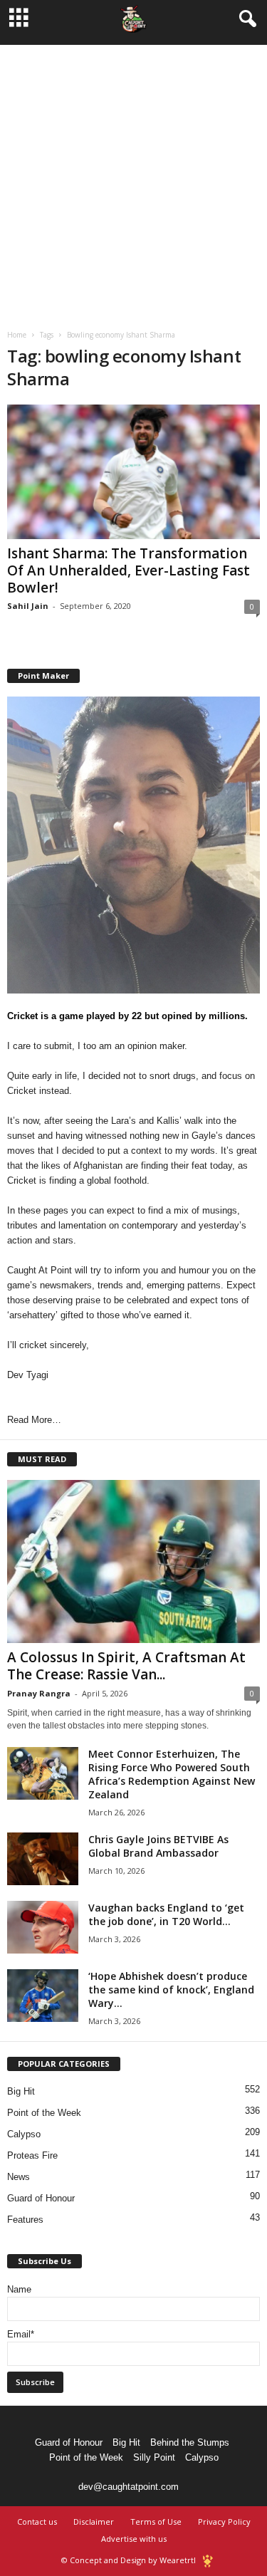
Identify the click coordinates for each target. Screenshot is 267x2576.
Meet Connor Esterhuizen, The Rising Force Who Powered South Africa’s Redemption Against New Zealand (172, 1774)
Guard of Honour (41, 2198)
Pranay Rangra (39, 1693)
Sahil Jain (28, 606)
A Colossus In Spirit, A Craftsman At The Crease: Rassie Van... (126, 1666)
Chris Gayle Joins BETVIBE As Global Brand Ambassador (158, 1846)
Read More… (34, 1420)
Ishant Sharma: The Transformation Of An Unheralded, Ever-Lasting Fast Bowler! (129, 570)
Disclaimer (94, 2522)
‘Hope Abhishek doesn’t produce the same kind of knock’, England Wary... (171, 1990)
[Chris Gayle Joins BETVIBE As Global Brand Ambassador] (43, 1859)
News (19, 2177)
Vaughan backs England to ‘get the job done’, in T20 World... (166, 1914)
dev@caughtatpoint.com (129, 2487)
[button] (245, 19)
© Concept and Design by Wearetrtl (129, 2560)
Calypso (24, 2134)
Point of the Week (44, 2113)
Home (17, 335)
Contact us (37, 2522)
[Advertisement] (133, 178)
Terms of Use (156, 2522)
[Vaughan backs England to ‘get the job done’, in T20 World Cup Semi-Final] (43, 1928)
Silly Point (154, 2457)
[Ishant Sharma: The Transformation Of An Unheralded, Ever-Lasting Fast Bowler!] (133, 472)
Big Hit (21, 2091)
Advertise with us (134, 2539)
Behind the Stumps (190, 2442)
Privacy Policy (224, 2522)
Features (25, 2220)
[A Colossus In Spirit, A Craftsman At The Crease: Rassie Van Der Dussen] (133, 1561)
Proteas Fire (32, 2155)
